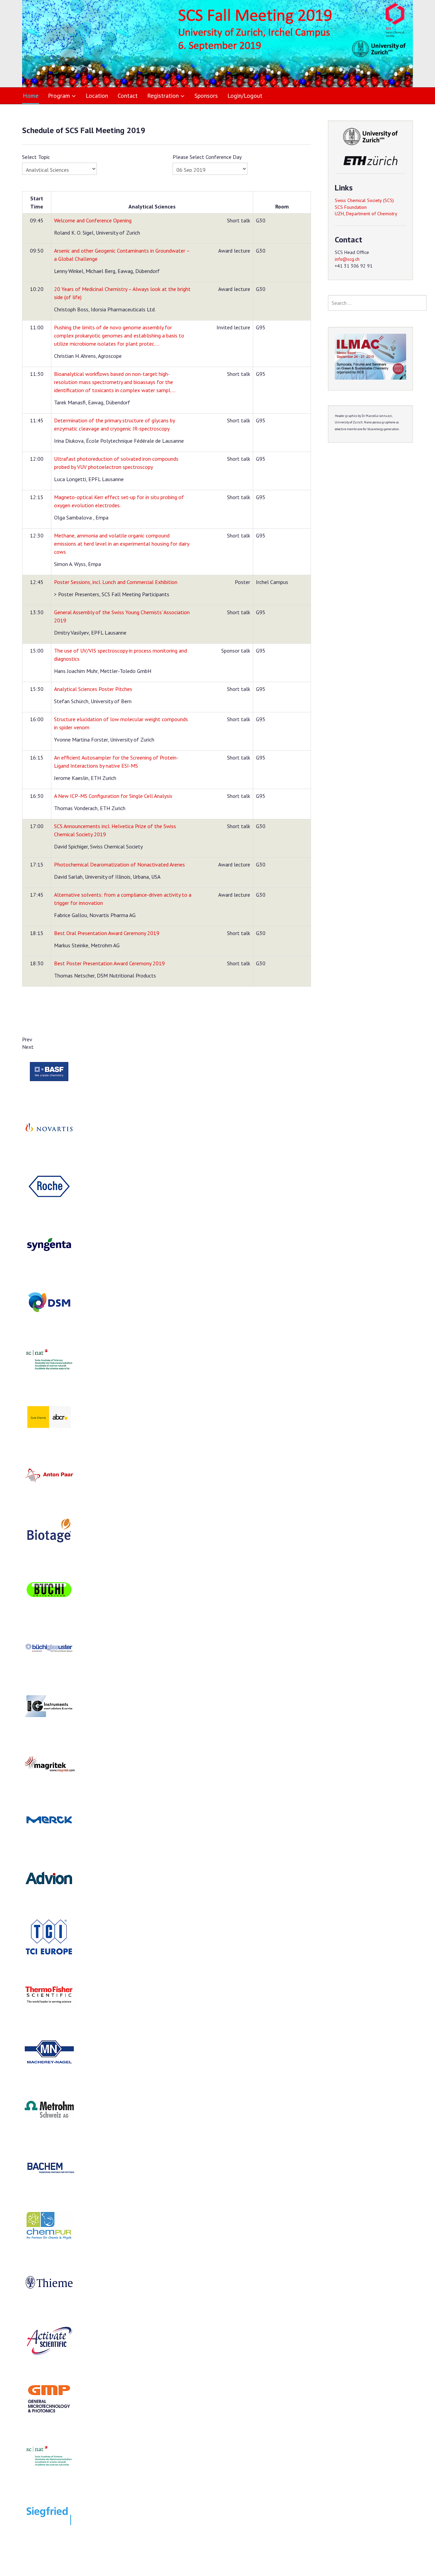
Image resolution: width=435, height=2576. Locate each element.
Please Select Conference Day (207, 157)
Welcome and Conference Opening (93, 220)
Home (31, 96)
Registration (163, 96)
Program (59, 96)
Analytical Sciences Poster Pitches (93, 689)
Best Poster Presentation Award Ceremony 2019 (109, 963)
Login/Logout (245, 96)
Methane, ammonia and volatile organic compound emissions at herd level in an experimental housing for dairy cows (121, 544)
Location (97, 96)
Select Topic (36, 157)
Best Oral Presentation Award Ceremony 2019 (107, 933)
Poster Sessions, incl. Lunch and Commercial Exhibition (116, 582)
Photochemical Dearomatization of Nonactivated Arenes (119, 864)
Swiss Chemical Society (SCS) (364, 200)
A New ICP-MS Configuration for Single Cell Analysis (113, 796)
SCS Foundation (351, 207)
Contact (128, 96)
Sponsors (206, 96)
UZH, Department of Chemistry (366, 214)
